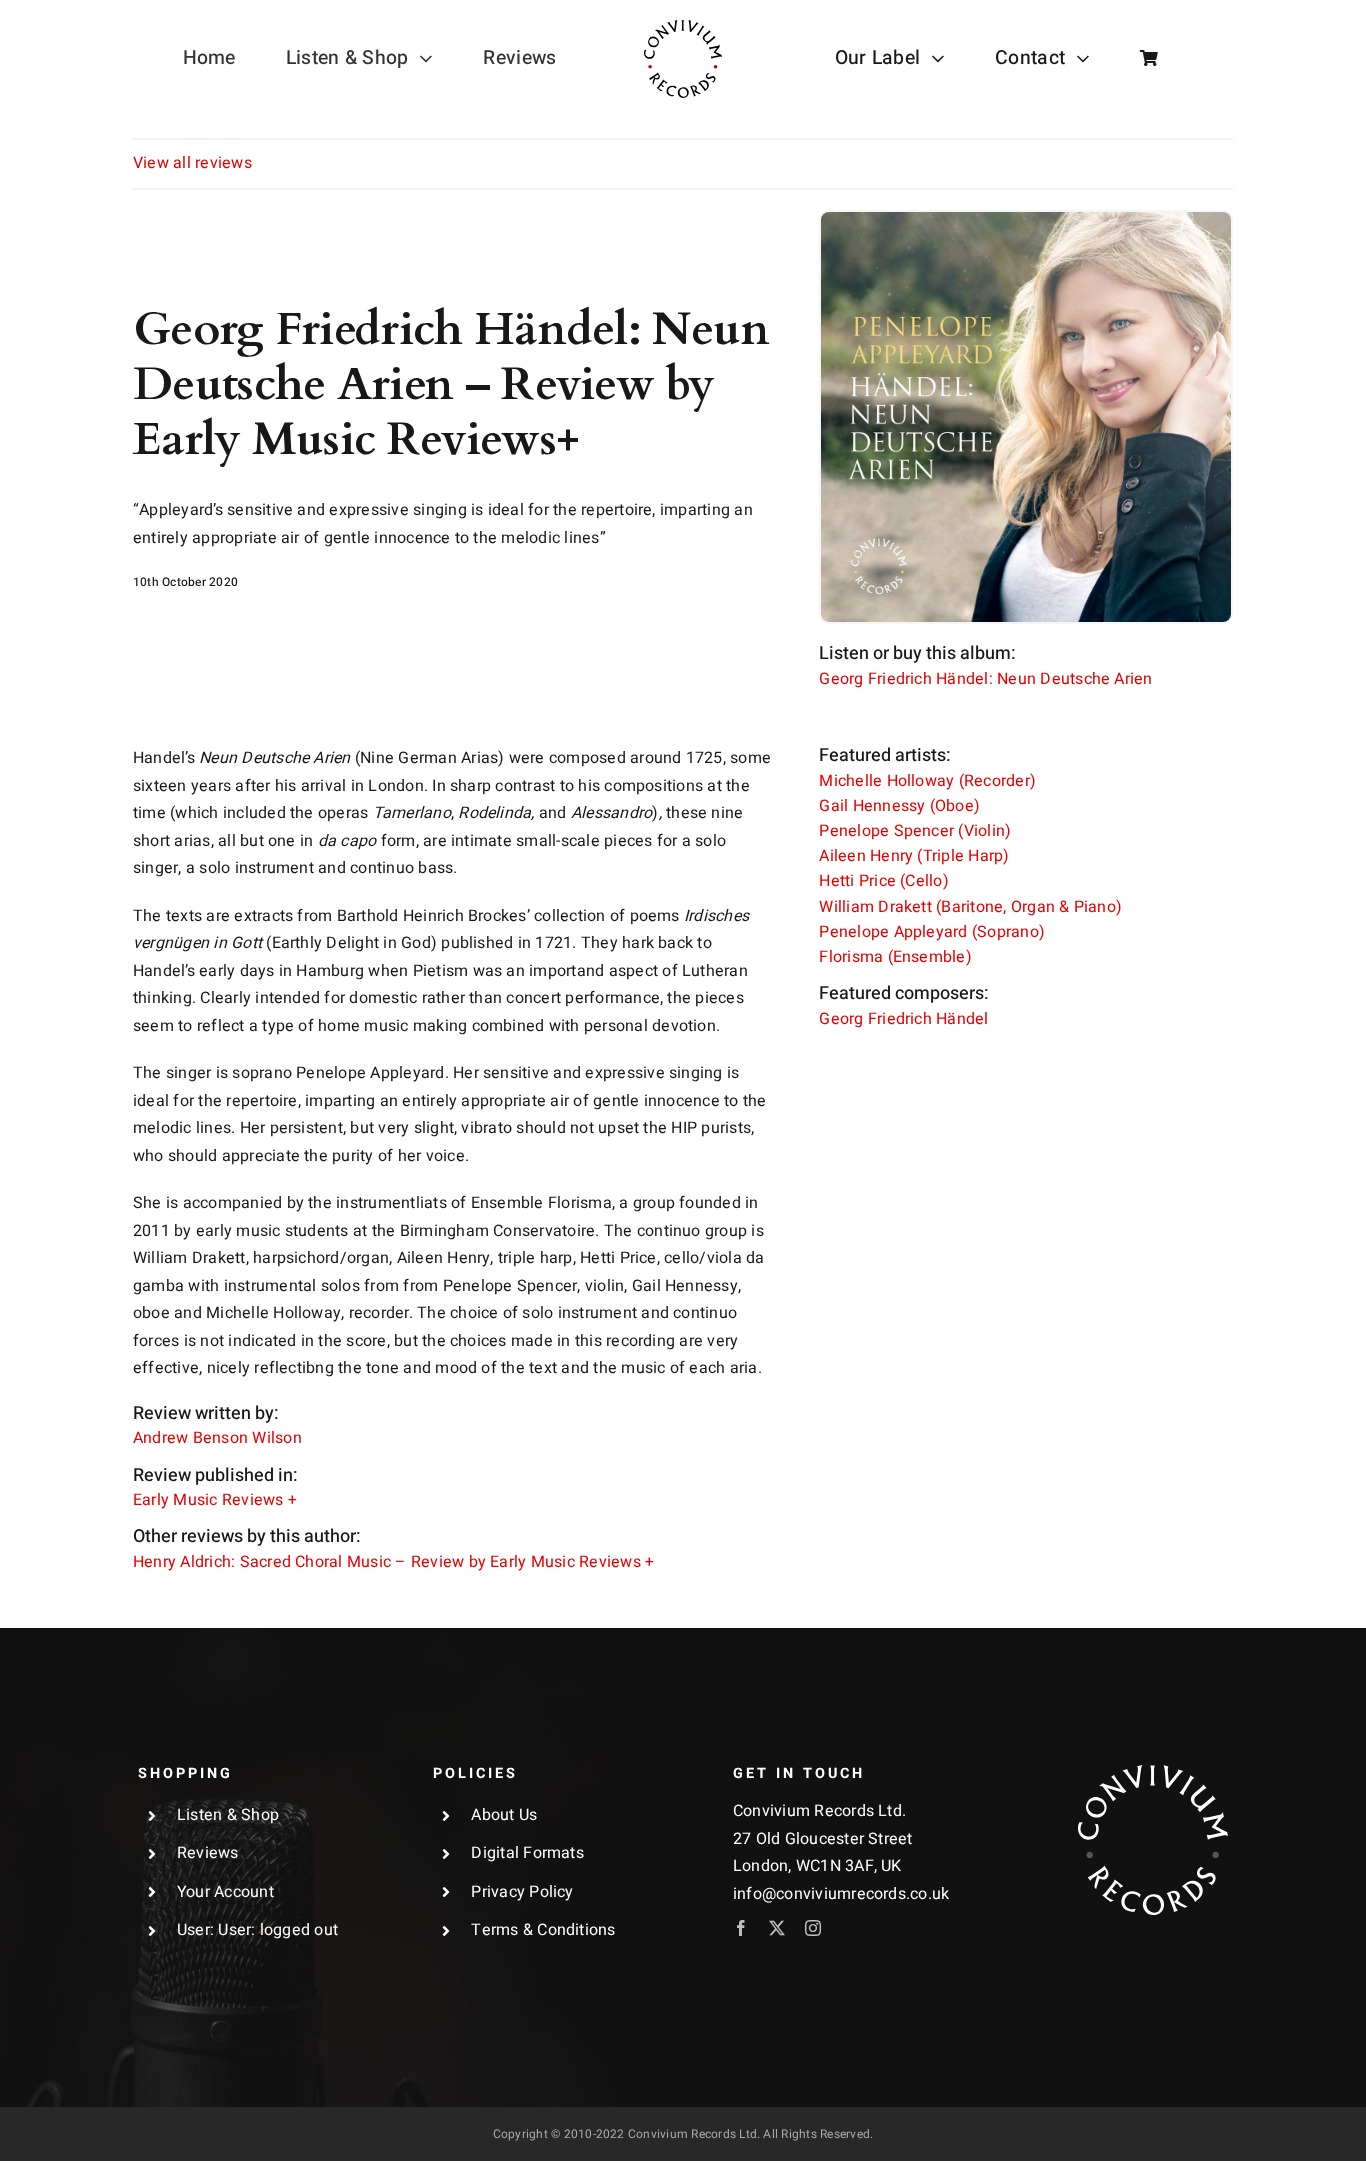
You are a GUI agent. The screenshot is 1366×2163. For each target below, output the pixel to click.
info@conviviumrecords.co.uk (841, 1894)
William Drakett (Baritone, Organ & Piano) (970, 907)
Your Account (225, 1892)
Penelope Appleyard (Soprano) (932, 932)
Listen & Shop (228, 1815)
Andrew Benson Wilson (217, 1438)
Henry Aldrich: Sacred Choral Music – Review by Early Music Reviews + (393, 1562)
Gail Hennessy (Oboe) (899, 806)
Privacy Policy (522, 1892)
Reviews (208, 1853)
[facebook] (741, 1928)
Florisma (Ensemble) (895, 957)
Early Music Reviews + (215, 1500)
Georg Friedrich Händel (903, 1019)
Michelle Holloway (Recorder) (927, 781)
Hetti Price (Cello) (884, 881)
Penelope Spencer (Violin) (915, 831)
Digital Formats (527, 1853)
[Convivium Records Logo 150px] (1153, 1773)
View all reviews (192, 163)
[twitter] (777, 1928)
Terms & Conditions (543, 1930)
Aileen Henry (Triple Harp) (914, 856)
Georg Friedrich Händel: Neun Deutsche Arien (985, 679)
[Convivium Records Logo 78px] (683, 28)
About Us (504, 1815)
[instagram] (813, 1928)
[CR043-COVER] (1026, 220)
